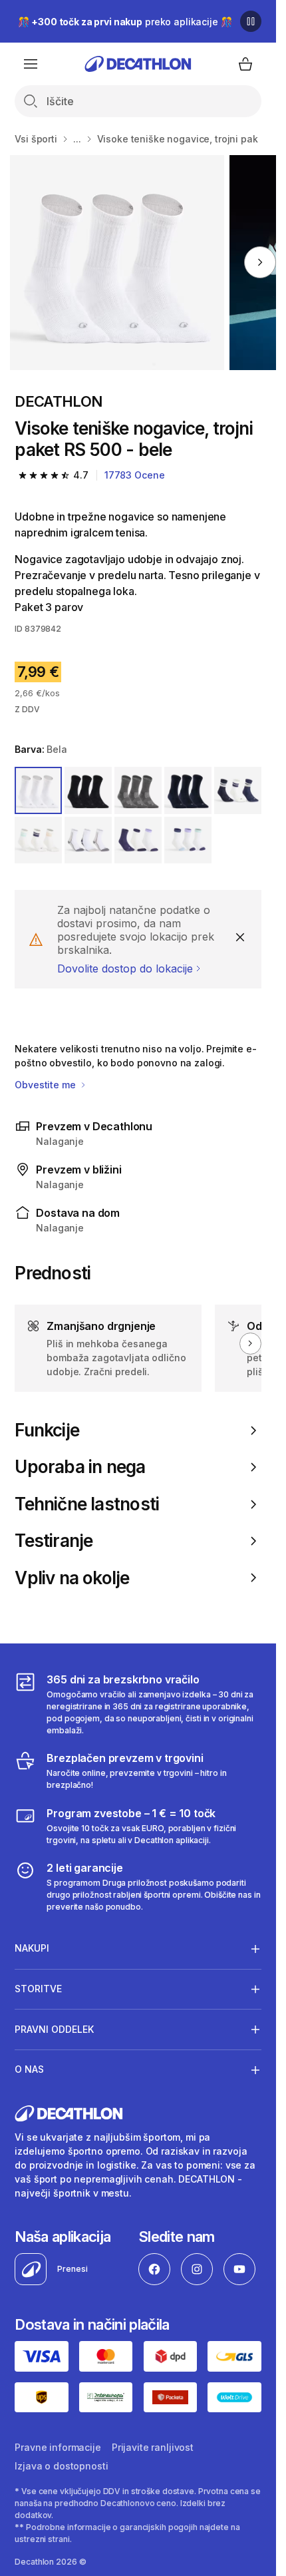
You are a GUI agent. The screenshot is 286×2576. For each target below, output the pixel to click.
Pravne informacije (58, 2447)
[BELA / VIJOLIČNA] (138, 840)
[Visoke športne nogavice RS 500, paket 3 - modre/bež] (117, 263)
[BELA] (38, 790)
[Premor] (251, 21)
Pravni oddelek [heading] (54, 2029)
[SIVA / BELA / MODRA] (88, 840)
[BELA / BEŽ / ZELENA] (38, 840)
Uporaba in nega (80, 1467)
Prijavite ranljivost (153, 2447)
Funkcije (47, 1430)
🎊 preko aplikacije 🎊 (125, 22)
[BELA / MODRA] (238, 790)
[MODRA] (138, 790)
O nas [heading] (29, 2069)
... (77, 139)
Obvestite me (46, 1085)
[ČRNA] (88, 790)
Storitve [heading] (38, 1989)
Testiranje (54, 1541)
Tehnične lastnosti (87, 1504)
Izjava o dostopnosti (61, 2466)
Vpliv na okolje (72, 1578)
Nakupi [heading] (32, 1948)
